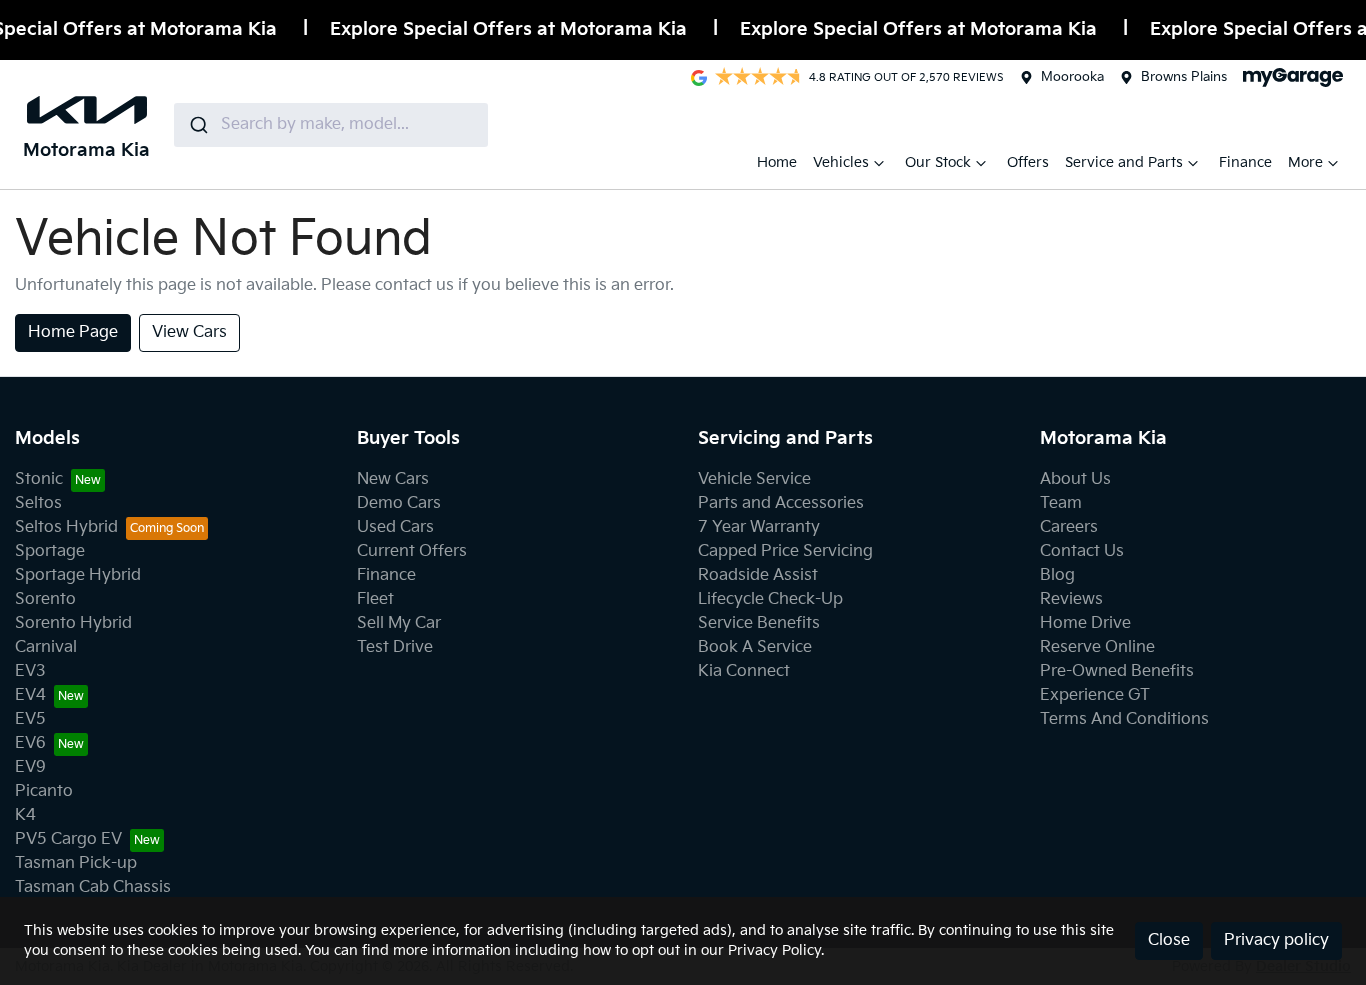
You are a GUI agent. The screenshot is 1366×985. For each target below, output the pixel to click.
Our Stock (938, 162)
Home (777, 162)
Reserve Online (1097, 647)
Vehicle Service (754, 479)
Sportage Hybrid (78, 575)
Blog (1057, 575)
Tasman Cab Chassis (93, 887)
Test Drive (395, 647)
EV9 (30, 767)
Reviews (1071, 599)
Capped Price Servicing (785, 551)
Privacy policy (1276, 940)
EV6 (30, 743)
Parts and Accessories (781, 503)
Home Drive (1085, 623)
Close (1169, 940)
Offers (1028, 162)
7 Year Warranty (759, 527)
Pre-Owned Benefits (1117, 671)
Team (1061, 503)
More (1305, 162)
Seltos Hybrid (66, 527)
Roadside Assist (758, 575)
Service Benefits (759, 623)
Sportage (50, 551)
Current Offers (412, 551)
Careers (1069, 527)
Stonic (39, 479)
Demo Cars (399, 503)
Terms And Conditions (1124, 719)
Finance (1245, 162)
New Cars (393, 479)
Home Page (73, 332)
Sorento (45, 599)
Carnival (46, 647)
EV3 (30, 671)
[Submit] (197, 125)
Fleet (375, 599)
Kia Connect (744, 671)
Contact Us (1082, 551)
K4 (25, 815)
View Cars (189, 332)
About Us (1075, 479)
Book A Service (755, 647)
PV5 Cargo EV (68, 839)
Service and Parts (1124, 162)
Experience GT (1095, 695)
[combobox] (331, 125)
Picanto (44, 791)
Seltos (38, 503)
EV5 (30, 719)
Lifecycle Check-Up (770, 599)
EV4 (30, 695)
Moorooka (1072, 77)
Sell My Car (399, 623)
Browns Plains (1184, 77)
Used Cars (395, 527)
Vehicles (841, 162)
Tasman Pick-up (76, 863)
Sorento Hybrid (73, 623)
